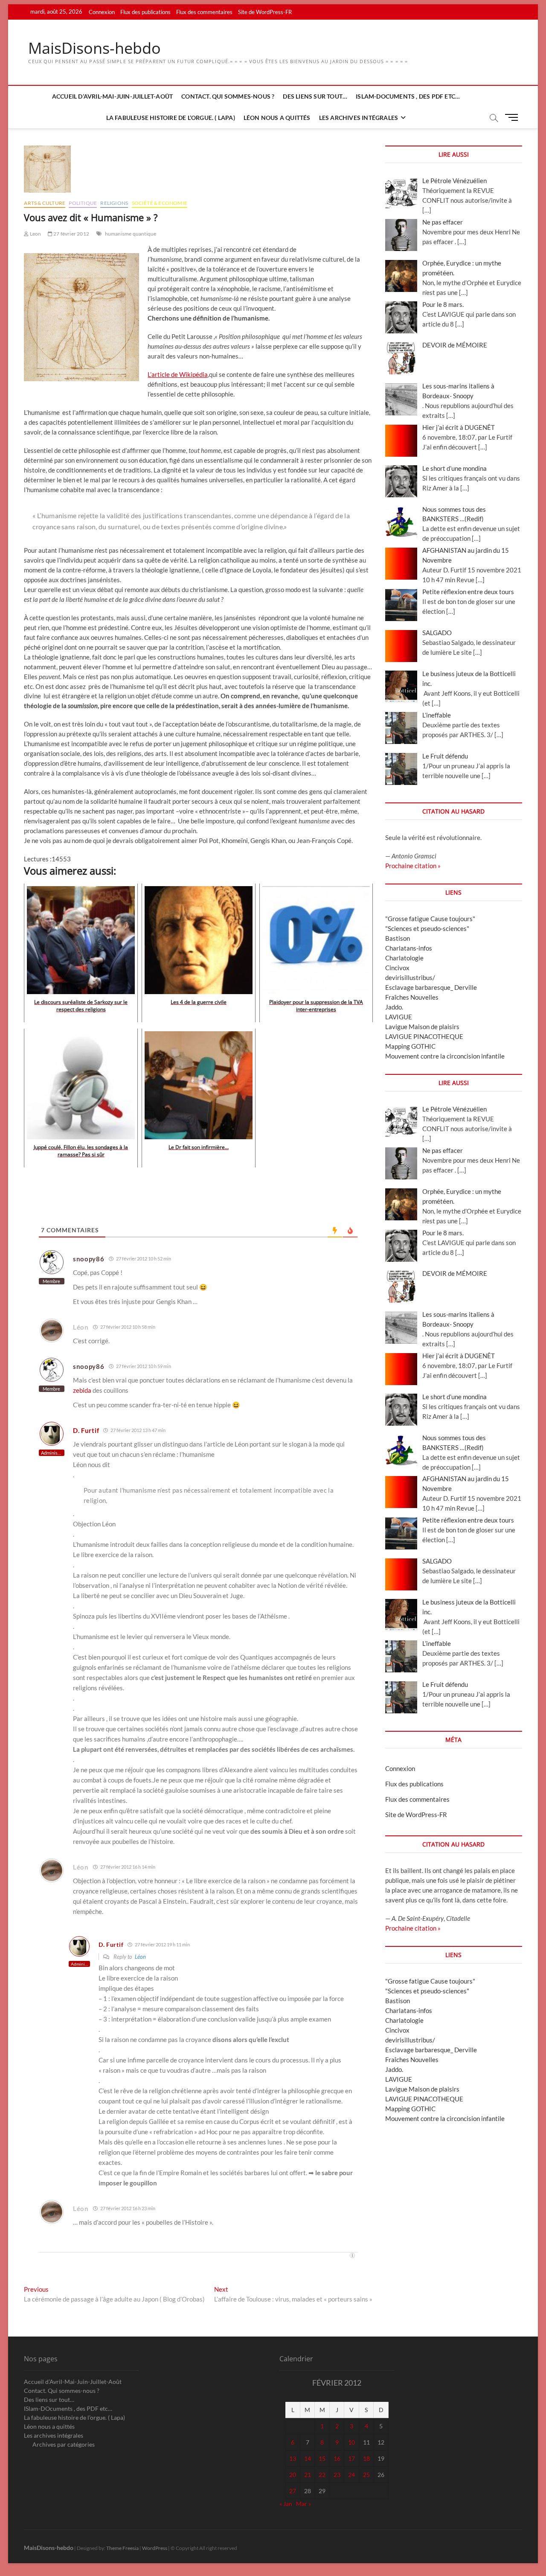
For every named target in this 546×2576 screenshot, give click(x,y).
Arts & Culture (45, 203)
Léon (140, 1957)
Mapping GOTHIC (410, 1046)
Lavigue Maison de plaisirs (422, 1027)
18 (366, 2458)
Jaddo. (394, 1007)
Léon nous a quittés (277, 118)
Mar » (303, 2504)
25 (366, 2475)
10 (351, 2442)
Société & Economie (160, 203)
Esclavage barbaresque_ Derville (431, 987)
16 (337, 2458)
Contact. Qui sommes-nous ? (228, 96)
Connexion (102, 12)
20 (293, 2475)
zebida (82, 1390)
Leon (35, 234)
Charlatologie (404, 958)
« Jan (286, 2504)
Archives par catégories (64, 2444)
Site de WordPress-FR (265, 12)
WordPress (155, 2548)
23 (337, 2475)
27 (293, 2491)
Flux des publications (145, 12)
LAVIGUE (399, 1017)
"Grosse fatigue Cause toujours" (430, 919)
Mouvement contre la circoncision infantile (445, 1056)
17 (351, 2458)
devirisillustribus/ (410, 977)
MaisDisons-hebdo (94, 48)
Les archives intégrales (359, 118)
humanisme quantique (131, 234)
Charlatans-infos (409, 948)
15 (322, 2458)
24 (351, 2475)
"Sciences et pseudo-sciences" (427, 928)
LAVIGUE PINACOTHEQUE (424, 1036)
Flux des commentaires (204, 12)
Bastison (398, 938)
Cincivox (397, 968)
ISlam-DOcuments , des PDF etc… (408, 96)
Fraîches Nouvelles (412, 997)
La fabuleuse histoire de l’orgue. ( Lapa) (171, 118)
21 (308, 2475)
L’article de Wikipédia (178, 374)
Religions (114, 203)
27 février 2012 (71, 234)
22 (322, 2475)
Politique (83, 203)
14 (308, 2458)
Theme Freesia (122, 2548)
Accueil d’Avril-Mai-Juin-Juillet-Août (112, 96)
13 (293, 2458)
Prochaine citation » (413, 866)
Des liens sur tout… (315, 96)
